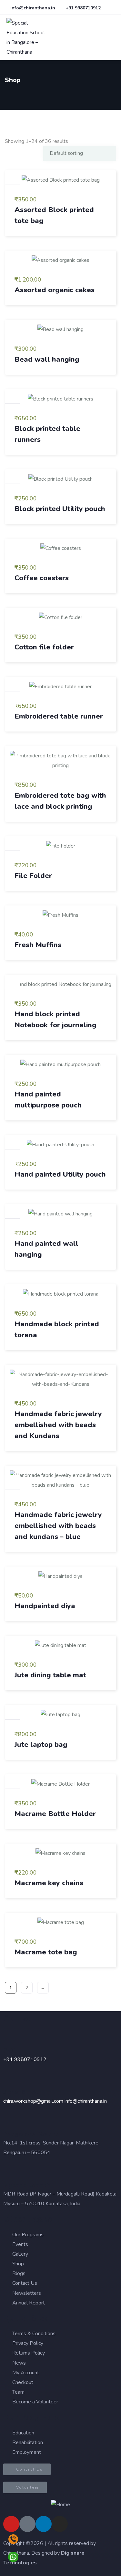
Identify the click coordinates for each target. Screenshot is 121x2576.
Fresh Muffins (38, 945)
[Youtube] (11, 2524)
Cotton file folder (44, 647)
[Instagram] (60, 2524)
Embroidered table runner (59, 716)
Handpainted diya (45, 1606)
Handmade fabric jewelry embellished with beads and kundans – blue (58, 1526)
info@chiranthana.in (86, 2101)
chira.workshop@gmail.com (33, 2101)
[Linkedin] (44, 2524)
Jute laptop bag (41, 1745)
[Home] (60, 2505)
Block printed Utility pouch (60, 509)
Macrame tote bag (46, 1952)
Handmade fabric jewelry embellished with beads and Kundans (58, 1425)
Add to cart (13, 177)
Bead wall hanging (47, 359)
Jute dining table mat (50, 1675)
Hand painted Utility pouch (60, 1174)
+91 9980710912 (25, 2059)
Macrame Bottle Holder (55, 1814)
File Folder (33, 876)
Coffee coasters (42, 578)
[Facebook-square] (27, 2524)
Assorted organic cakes (55, 290)
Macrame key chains (49, 1883)
